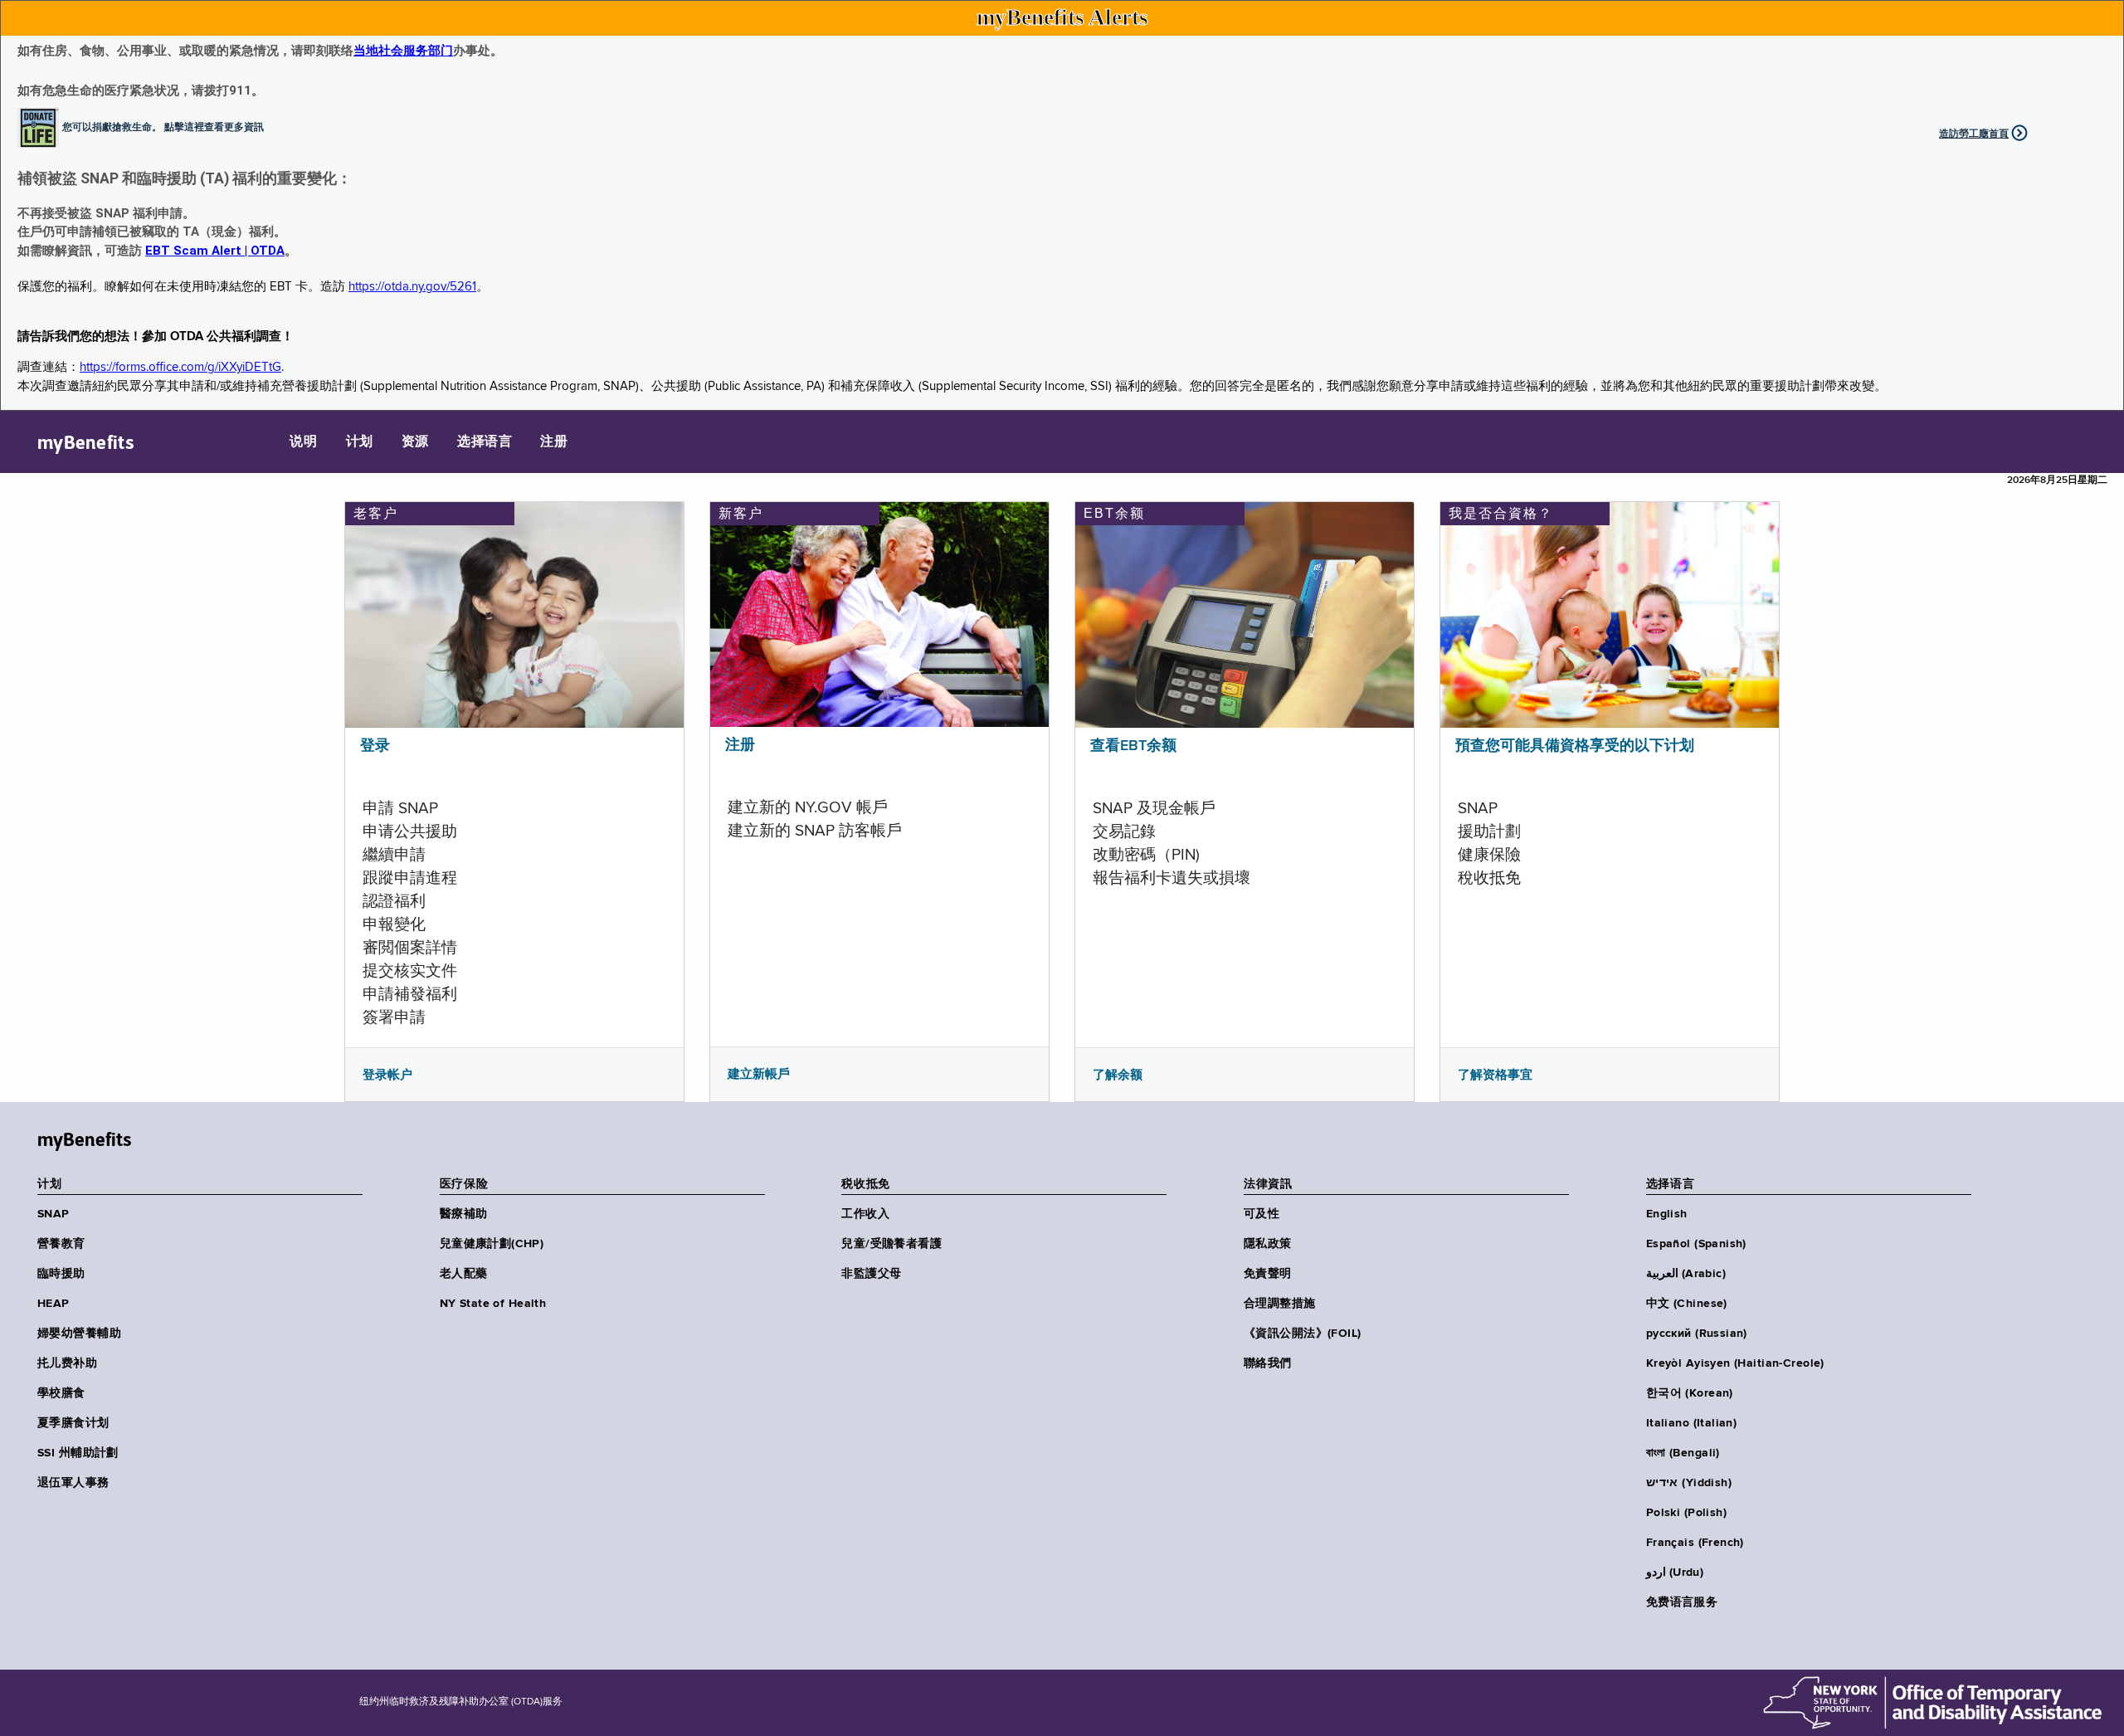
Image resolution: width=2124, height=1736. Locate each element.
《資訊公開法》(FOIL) (1302, 1334)
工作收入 (865, 1214)
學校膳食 (61, 1393)
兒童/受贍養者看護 (891, 1244)
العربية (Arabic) (1686, 1274)
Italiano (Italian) (1692, 1423)
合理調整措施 (1280, 1304)
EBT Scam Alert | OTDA (215, 251)
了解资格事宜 (1495, 1075)
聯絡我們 (1268, 1363)
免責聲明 (1268, 1274)
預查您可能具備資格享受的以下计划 (1575, 746)
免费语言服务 (1682, 1602)
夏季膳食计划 (73, 1423)
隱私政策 (1268, 1244)
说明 (303, 442)
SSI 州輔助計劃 (78, 1453)
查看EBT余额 (1133, 746)
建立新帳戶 (759, 1074)
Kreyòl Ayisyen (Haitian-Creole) (1735, 1363)
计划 (360, 442)
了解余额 (1118, 1075)
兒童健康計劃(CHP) (492, 1244)
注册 (554, 442)
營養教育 (61, 1244)
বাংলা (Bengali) (1683, 1453)
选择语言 (485, 442)
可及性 (1262, 1214)
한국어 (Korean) (1690, 1393)
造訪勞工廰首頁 (1974, 134)
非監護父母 (871, 1274)
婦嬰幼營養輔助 (79, 1334)
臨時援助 (61, 1274)
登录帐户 (387, 1075)
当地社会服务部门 (403, 51)
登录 (375, 746)
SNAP (54, 1214)
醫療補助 (464, 1214)
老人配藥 (464, 1274)
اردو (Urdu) (1675, 1573)
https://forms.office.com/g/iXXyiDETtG (180, 367)
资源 (415, 442)
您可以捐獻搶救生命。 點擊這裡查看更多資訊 (163, 126)
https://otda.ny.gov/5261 (412, 287)
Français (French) (1695, 1543)
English (1667, 1214)
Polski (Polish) (1686, 1513)
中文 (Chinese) (1687, 1304)
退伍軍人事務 (73, 1483)
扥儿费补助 (67, 1363)
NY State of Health (493, 1304)
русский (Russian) (1697, 1334)
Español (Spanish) (1696, 1244)
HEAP (54, 1304)
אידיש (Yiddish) (1689, 1483)
